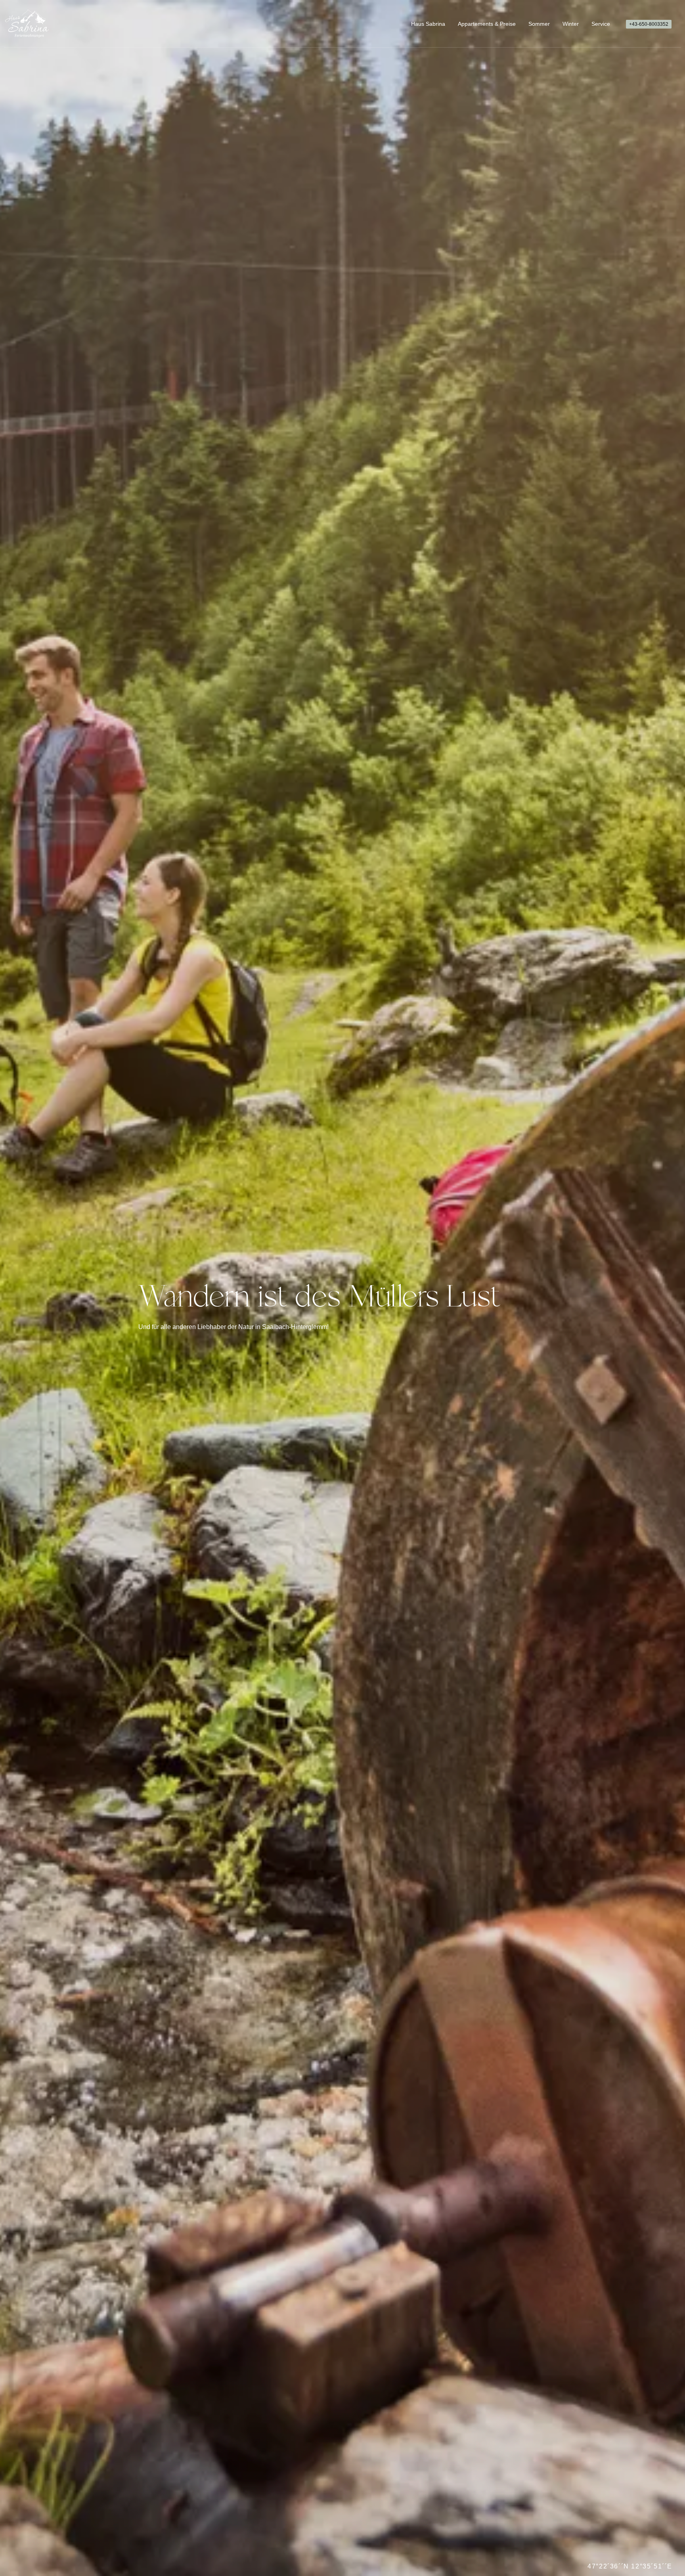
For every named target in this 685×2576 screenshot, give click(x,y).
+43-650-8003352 (649, 24)
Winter (571, 24)
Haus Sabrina (428, 24)
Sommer (539, 24)
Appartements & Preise (487, 24)
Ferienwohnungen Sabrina (27, 24)
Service (601, 24)
